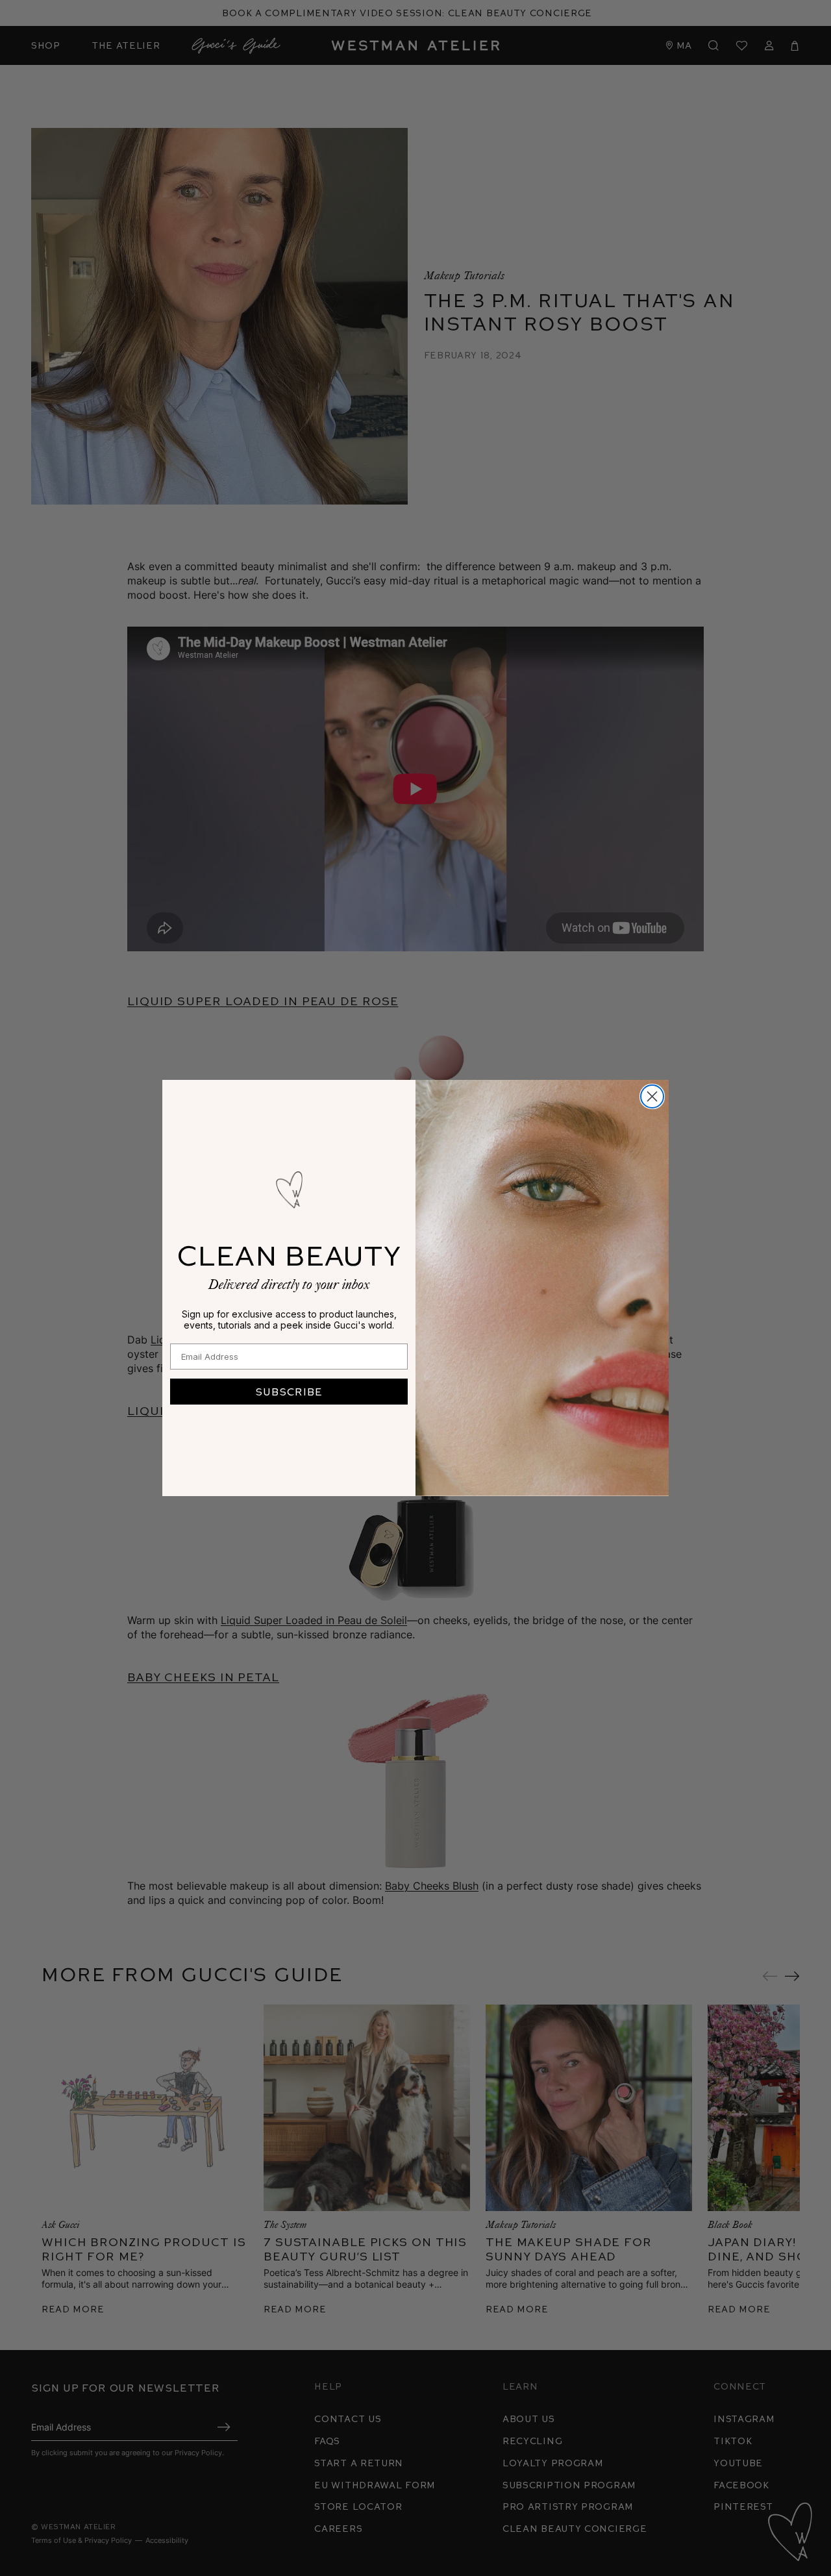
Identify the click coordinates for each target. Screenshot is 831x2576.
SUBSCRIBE (289, 1391)
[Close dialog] (652, 1096)
